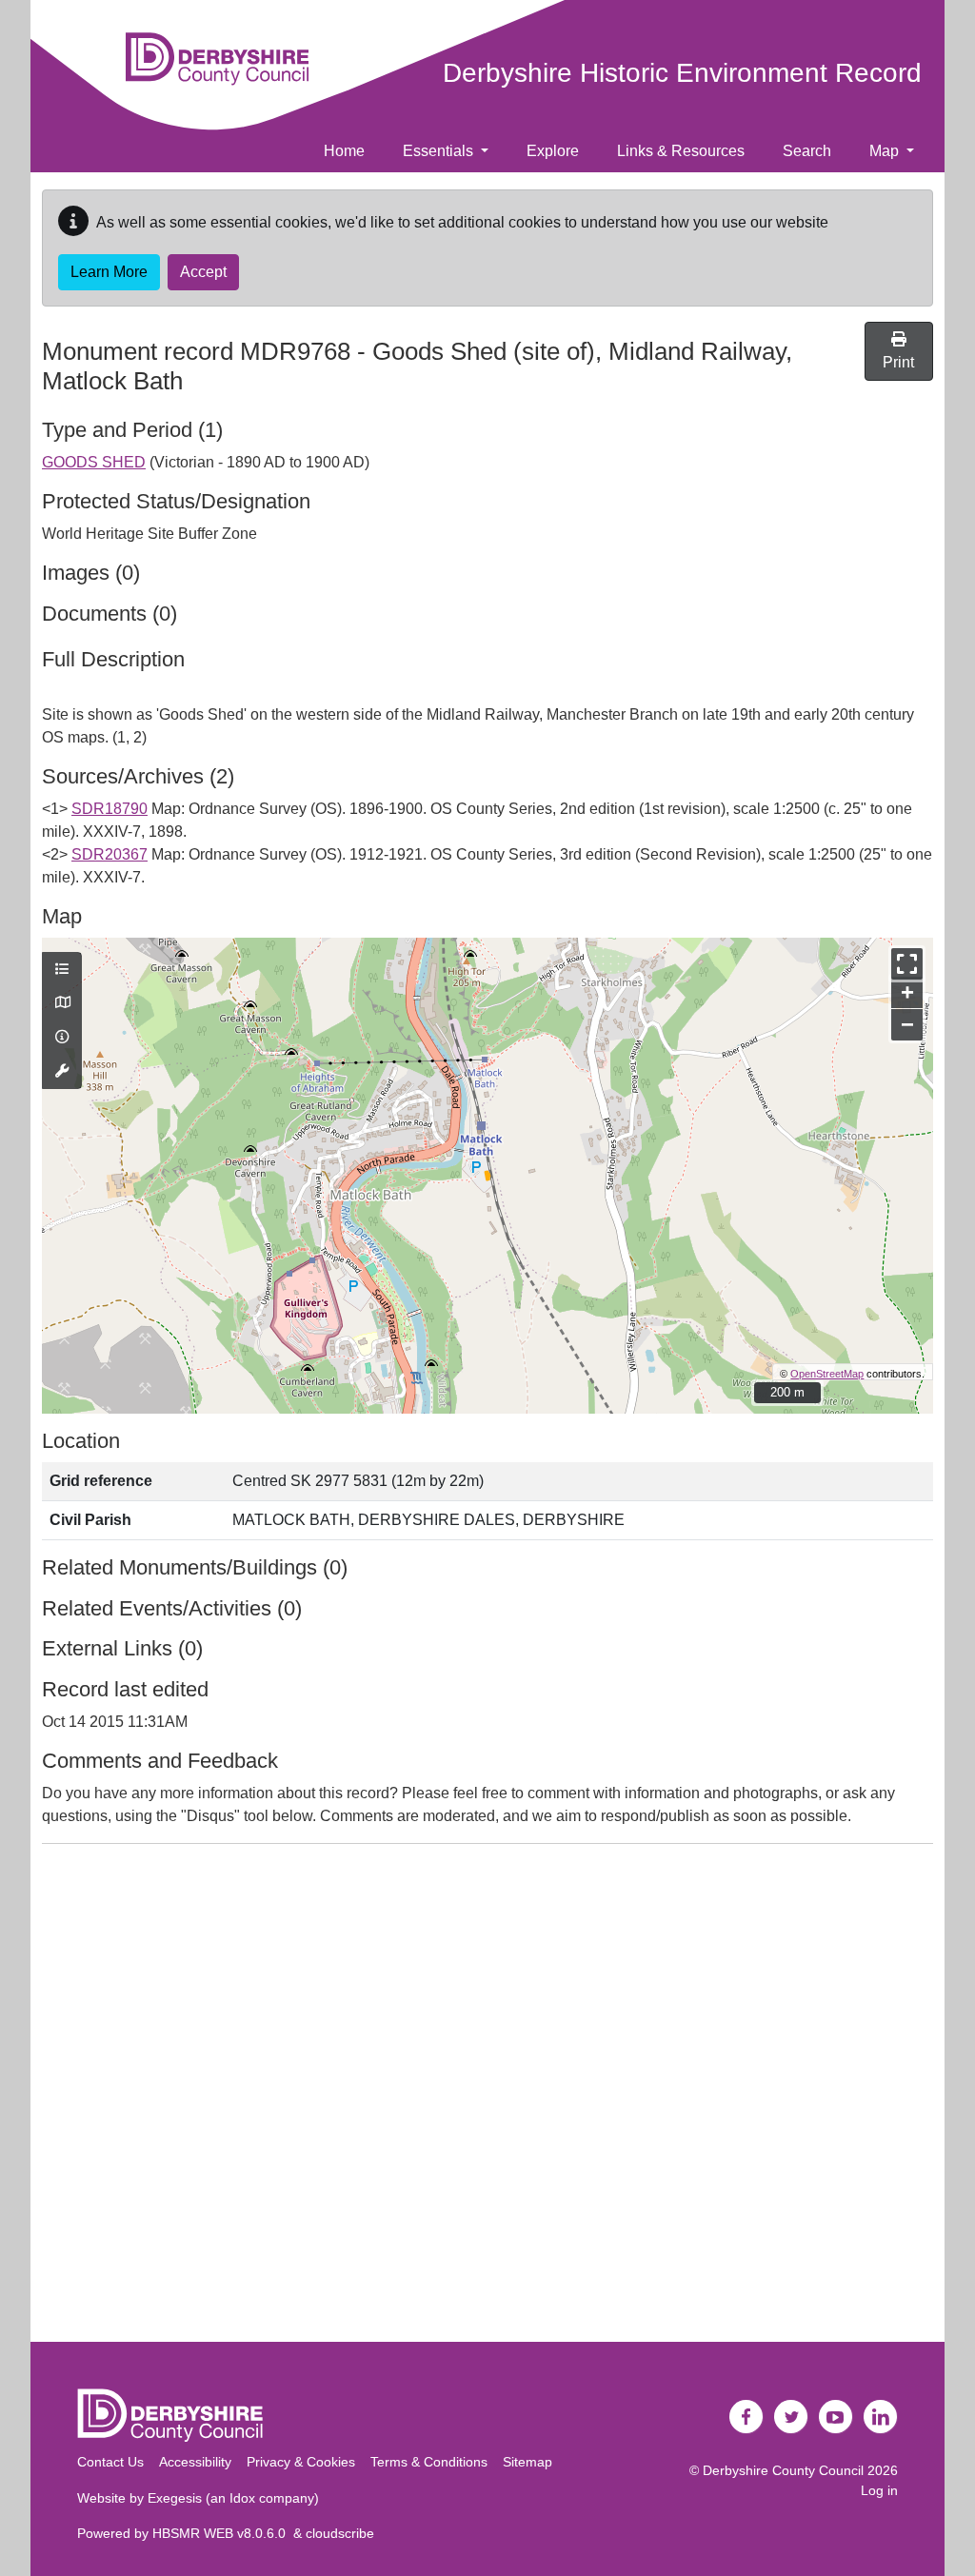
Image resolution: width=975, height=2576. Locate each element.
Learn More (109, 272)
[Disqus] (487, 2097)
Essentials (440, 151)
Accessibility (195, 2462)
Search (807, 151)
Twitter (791, 2417)
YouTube (836, 2417)
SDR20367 (109, 854)
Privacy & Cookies (301, 2462)
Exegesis (175, 2498)
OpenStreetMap (827, 1374)
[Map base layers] (62, 1003)
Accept (203, 272)
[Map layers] (62, 970)
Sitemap (527, 2462)
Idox (242, 2498)
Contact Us (110, 2462)
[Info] (62, 1038)
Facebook (746, 2417)
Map (886, 151)
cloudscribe (340, 2533)
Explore (553, 151)
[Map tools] (62, 1072)
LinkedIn (881, 2417)
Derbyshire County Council (783, 2470)
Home (344, 151)
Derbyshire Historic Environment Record (682, 73)
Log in (879, 2490)
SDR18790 (109, 809)
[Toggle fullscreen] (907, 964)
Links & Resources (681, 151)
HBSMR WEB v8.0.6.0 (223, 2533)
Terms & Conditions (429, 2462)
